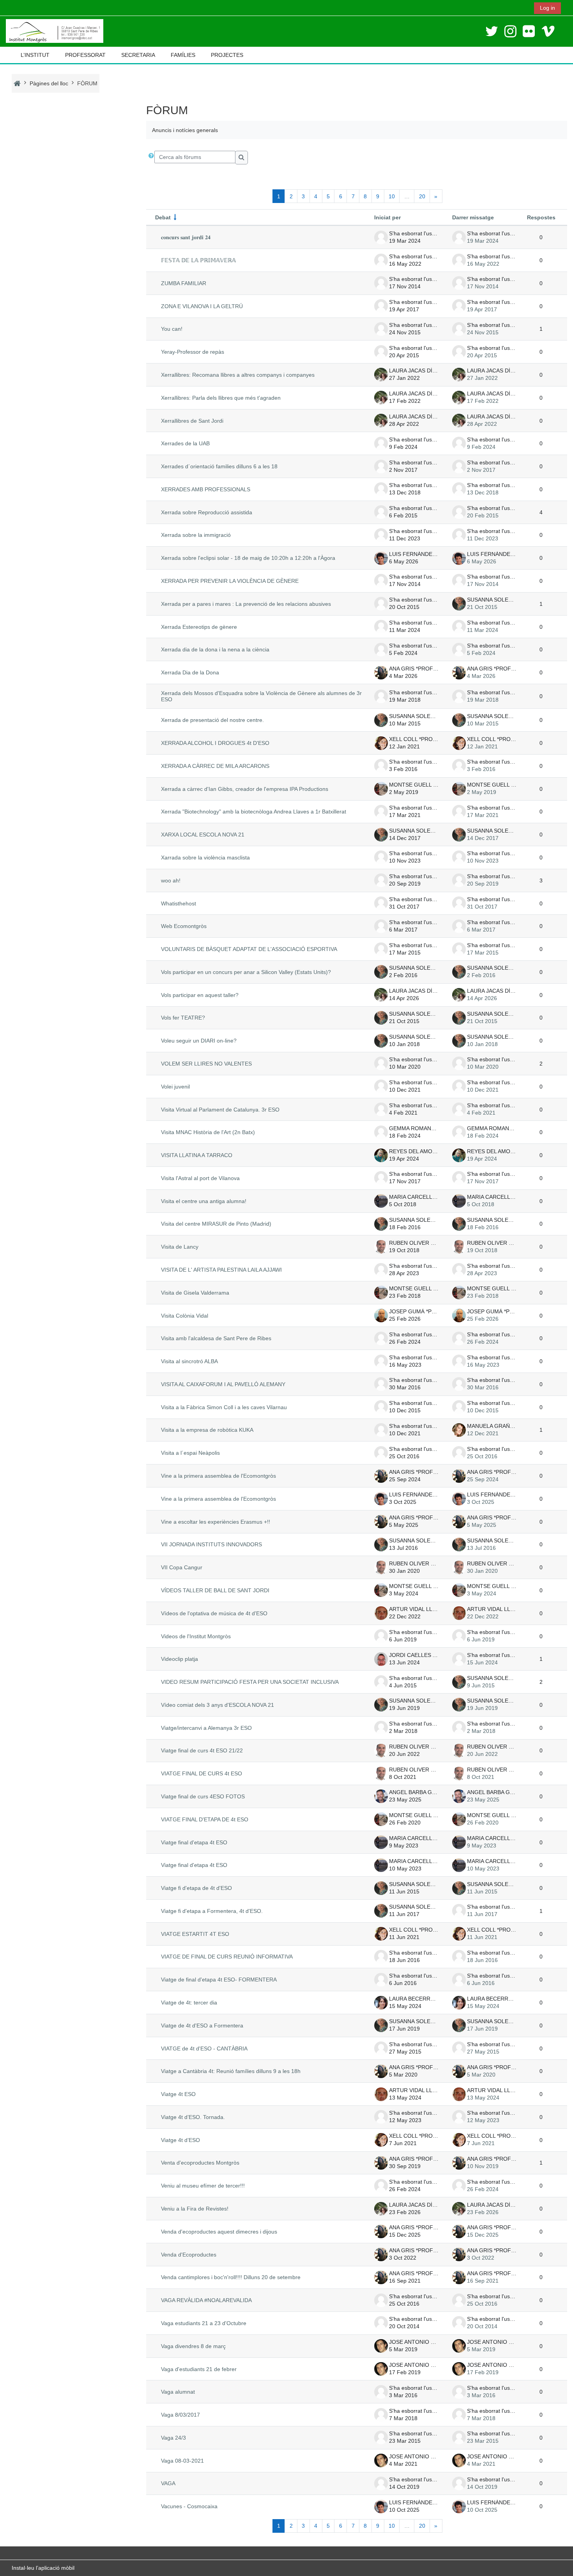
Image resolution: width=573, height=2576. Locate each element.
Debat (163, 217)
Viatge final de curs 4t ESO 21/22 (202, 1750)
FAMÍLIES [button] (183, 55)
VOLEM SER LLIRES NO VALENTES (206, 1064)
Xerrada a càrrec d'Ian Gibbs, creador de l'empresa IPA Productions (245, 789)
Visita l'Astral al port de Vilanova (200, 1178)
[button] (151, 158)
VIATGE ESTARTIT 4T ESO (195, 1934)
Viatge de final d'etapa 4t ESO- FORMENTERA (219, 1980)
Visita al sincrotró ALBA (189, 1361)
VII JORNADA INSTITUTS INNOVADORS (211, 1544)
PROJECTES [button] (227, 55)
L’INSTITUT (35, 55)
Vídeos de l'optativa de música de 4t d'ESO (214, 1613)
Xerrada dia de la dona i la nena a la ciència (215, 649)
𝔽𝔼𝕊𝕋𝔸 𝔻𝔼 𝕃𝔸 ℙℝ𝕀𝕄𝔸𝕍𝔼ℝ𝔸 (198, 260)
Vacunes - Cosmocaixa (189, 2506)
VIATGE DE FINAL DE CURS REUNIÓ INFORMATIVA (227, 1957)
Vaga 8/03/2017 (180, 2415)
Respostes (541, 217)
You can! (172, 329)
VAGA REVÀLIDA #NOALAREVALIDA (206, 2300)
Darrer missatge (473, 217)
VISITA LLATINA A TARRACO (197, 1155)
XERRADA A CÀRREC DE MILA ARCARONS (215, 766)
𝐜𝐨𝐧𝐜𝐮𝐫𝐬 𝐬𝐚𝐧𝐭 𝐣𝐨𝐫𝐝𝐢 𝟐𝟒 (186, 237)
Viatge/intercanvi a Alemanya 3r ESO (206, 1728)
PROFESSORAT (85, 55)
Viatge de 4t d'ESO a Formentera (202, 2026)
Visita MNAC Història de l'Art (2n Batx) (208, 1132)
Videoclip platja (180, 1659)
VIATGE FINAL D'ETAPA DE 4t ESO (205, 1819)
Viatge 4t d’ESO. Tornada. (193, 2117)
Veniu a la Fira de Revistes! (195, 2209)
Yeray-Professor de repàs (193, 352)
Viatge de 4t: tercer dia (189, 2003)
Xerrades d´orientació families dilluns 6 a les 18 (219, 466)
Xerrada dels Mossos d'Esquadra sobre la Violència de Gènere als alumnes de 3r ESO (261, 696)
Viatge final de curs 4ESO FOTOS (203, 1796)
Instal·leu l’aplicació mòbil (43, 2568)
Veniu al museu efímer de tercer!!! (203, 2186)
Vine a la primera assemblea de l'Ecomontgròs (218, 1476)
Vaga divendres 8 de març (193, 2346)
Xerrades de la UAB (185, 443)
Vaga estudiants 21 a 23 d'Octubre (204, 2323)
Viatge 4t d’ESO (180, 2140)
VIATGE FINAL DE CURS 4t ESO (202, 1773)
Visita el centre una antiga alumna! (204, 1201)
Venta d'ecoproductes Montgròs (200, 2163)
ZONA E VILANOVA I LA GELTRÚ (202, 306)
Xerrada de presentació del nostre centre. (212, 720)
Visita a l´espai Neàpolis (190, 1453)
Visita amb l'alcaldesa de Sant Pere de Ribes (216, 1338)
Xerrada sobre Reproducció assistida (207, 512)
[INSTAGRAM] (510, 31)
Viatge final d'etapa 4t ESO (194, 1842)
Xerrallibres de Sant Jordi (192, 421)
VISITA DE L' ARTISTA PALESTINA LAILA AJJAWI (221, 1270)
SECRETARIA (138, 55)
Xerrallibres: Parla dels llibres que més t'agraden (221, 398)
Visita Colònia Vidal (185, 1316)
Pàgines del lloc (49, 83)
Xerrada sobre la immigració (196, 535)
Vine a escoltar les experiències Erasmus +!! (216, 1522)
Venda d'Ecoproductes (189, 2255)
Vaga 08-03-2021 (182, 2461)
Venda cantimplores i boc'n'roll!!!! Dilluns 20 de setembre (231, 2277)
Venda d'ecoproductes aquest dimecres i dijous (219, 2232)
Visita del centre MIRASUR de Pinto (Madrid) (216, 1224)
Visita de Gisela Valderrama (195, 1293)
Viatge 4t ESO (178, 2094)
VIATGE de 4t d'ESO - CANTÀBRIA (204, 2048)
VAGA (168, 2483)
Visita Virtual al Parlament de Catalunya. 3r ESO (220, 1110)
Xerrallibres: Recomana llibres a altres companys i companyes (238, 375)
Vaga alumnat (178, 2392)
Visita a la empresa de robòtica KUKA (207, 1430)
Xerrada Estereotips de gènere (199, 627)
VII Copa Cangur (182, 1567)
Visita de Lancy (180, 1247)
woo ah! (171, 880)
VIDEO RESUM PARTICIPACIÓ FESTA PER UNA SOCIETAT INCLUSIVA (250, 1682)
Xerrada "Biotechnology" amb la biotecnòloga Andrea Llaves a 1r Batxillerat (254, 812)
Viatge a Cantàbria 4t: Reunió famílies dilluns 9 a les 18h (231, 2071)
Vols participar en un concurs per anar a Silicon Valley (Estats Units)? (246, 972)
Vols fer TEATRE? (183, 1018)
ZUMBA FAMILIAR (184, 283)
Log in (547, 8)
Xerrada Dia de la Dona (190, 672)
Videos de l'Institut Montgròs (196, 1636)
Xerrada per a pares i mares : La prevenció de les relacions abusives (246, 604)
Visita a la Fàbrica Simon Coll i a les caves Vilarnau (224, 1407)
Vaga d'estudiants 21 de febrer (199, 2369)
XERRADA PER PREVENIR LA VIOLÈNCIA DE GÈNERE (230, 581)
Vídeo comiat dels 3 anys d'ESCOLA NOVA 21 (218, 1705)
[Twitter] (492, 31)
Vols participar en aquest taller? (200, 995)
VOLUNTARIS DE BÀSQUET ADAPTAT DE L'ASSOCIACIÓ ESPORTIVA (249, 949)
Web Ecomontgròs (184, 926)
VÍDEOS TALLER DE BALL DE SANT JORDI (215, 1590)
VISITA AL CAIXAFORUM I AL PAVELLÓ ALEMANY (223, 1384)
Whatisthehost (179, 903)
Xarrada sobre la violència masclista (205, 857)
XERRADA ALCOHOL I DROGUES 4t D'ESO (215, 743)
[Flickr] (529, 31)
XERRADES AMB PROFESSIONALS (206, 489)
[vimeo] (548, 31)
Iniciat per (387, 217)
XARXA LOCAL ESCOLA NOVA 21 (203, 835)
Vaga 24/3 (173, 2438)
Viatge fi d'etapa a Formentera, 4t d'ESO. (212, 1911)
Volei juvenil (175, 1087)
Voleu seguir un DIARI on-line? (199, 1041)
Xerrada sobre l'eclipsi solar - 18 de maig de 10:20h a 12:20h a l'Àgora (248, 558)
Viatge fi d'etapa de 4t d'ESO (196, 1888)
